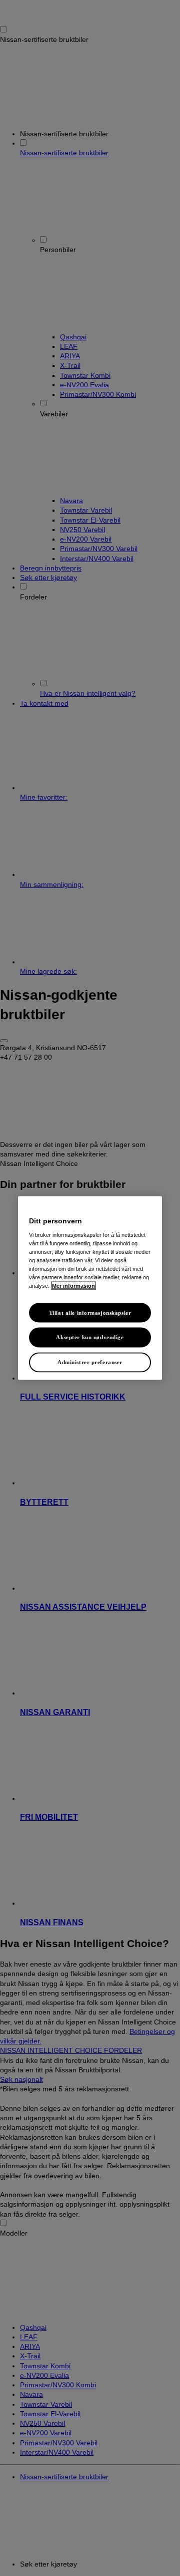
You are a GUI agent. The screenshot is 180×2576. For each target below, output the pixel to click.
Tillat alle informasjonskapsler (90, 1312)
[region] (90, 1288)
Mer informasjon (73, 1286)
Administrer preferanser (90, 1362)
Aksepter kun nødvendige (90, 1337)
